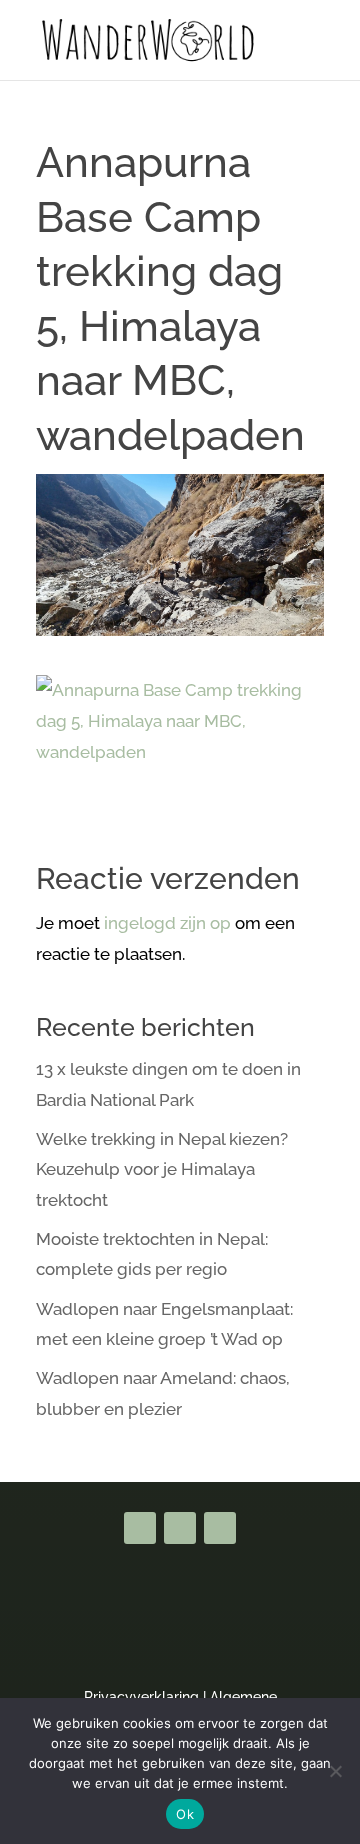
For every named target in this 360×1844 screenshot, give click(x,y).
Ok (185, 1814)
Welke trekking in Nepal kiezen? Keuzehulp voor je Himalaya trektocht (162, 1169)
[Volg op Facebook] (140, 1528)
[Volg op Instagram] (220, 1528)
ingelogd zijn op (167, 923)
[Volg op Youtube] (180, 1528)
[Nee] (335, 1771)
